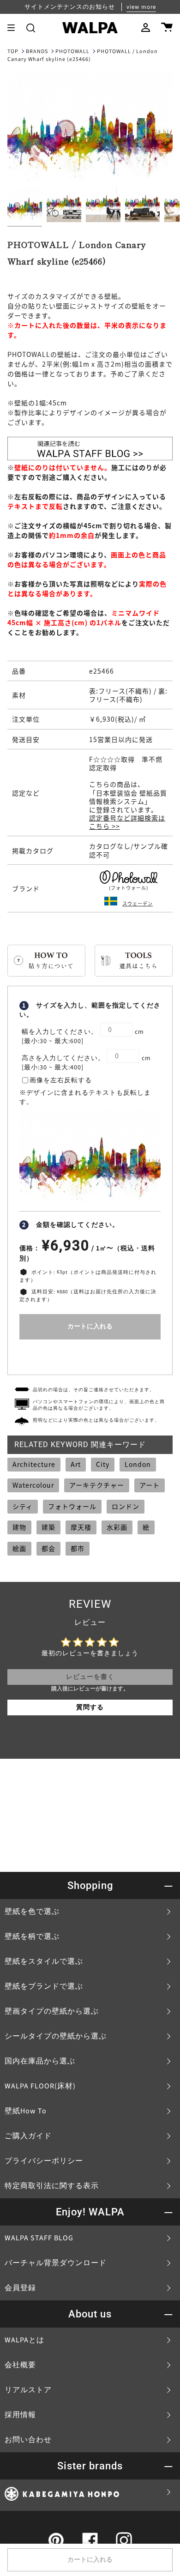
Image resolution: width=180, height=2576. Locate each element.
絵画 (19, 1548)
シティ (23, 1506)
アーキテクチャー (97, 1485)
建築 (48, 1527)
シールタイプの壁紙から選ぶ (56, 2036)
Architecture (34, 1464)
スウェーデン (138, 903)
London (138, 1464)
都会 (48, 1548)
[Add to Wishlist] (90, 1355)
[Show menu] (14, 28)
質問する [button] (90, 1707)
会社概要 (20, 2365)
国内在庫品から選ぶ (40, 2061)
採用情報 (20, 2415)
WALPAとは (24, 2340)
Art (76, 1464)
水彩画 (117, 1527)
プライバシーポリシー (44, 2161)
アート (150, 1485)
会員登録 (20, 2288)
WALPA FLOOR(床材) (40, 2086)
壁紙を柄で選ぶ (32, 1937)
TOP (13, 51)
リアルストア (28, 2390)
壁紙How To (26, 2111)
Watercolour (33, 1485)
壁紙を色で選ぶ (32, 1912)
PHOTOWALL (72, 51)
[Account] (146, 28)
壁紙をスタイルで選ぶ (44, 1961)
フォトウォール (72, 1506)
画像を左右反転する (61, 1080)
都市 (78, 1548)
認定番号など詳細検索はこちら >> (127, 822)
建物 (19, 1527)
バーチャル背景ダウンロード (56, 2263)
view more (141, 7)
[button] (31, 28)
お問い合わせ (28, 2440)
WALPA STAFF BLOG (39, 2238)
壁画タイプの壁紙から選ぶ (52, 2011)
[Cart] (167, 28)
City (103, 1464)
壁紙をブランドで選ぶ (44, 1986)
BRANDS (37, 51)
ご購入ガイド (28, 2136)
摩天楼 (81, 1527)
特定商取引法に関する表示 (52, 2186)
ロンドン (126, 1506)
